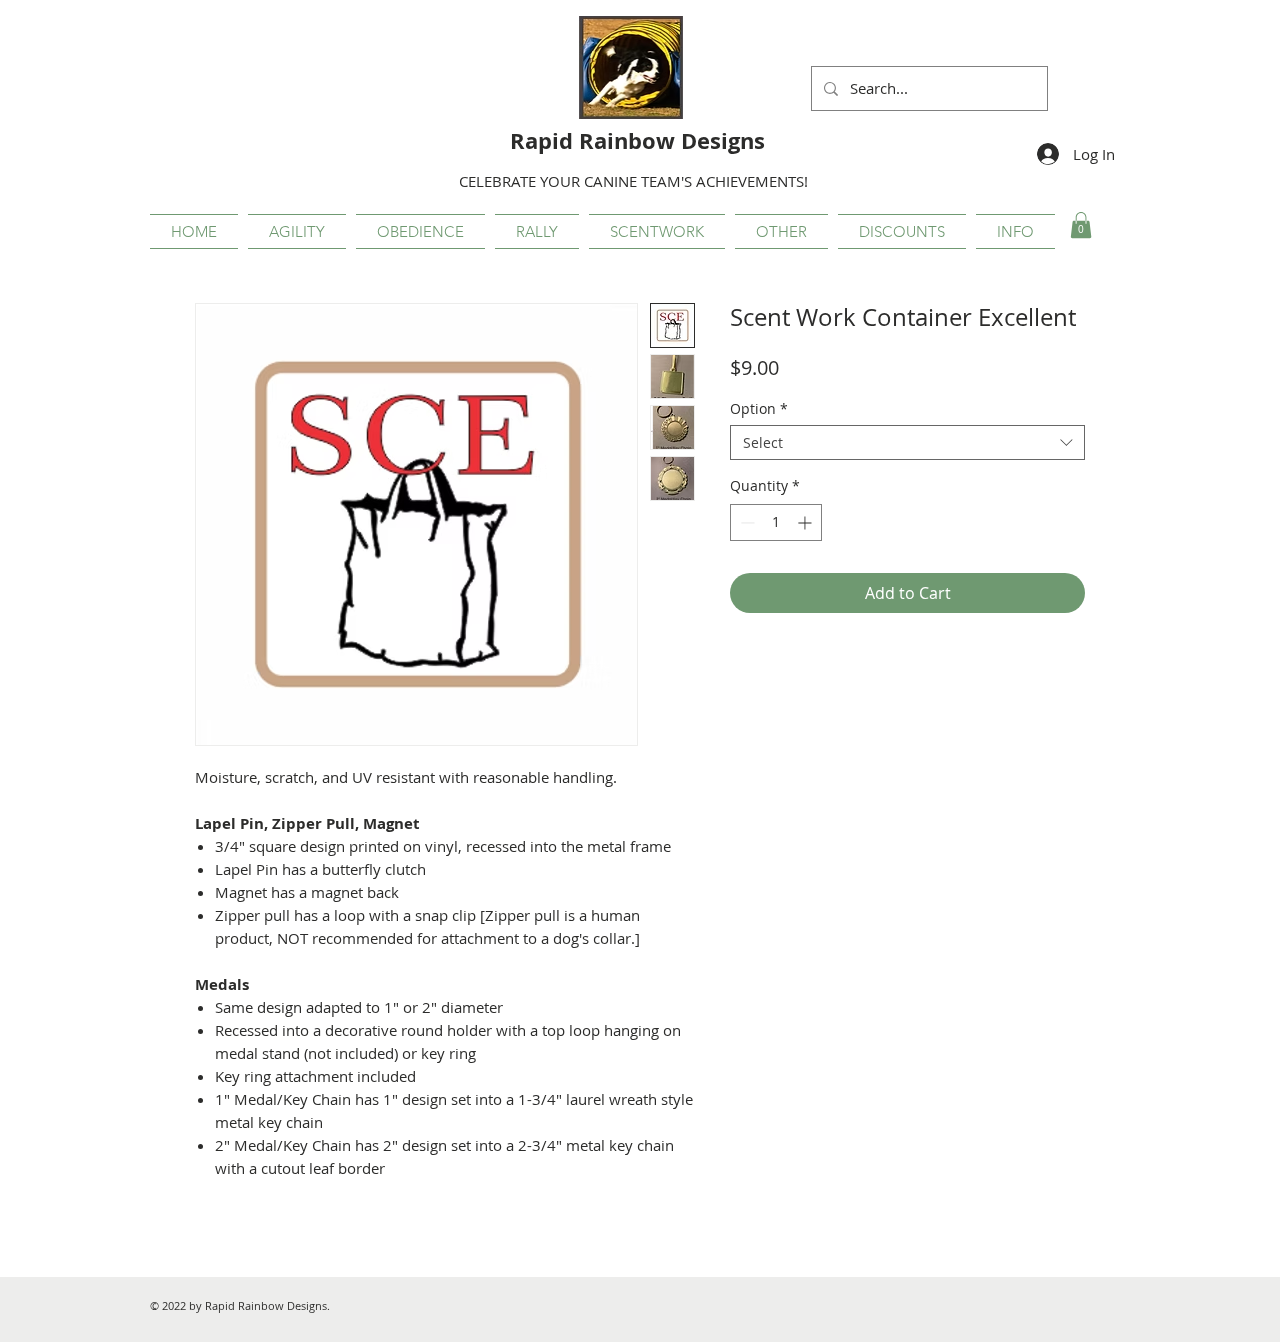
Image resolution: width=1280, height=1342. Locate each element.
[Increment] (806, 522)
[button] (297, 231)
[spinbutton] (776, 522)
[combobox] (907, 442)
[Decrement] (745, 522)
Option (759, 408)
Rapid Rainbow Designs (637, 140)
